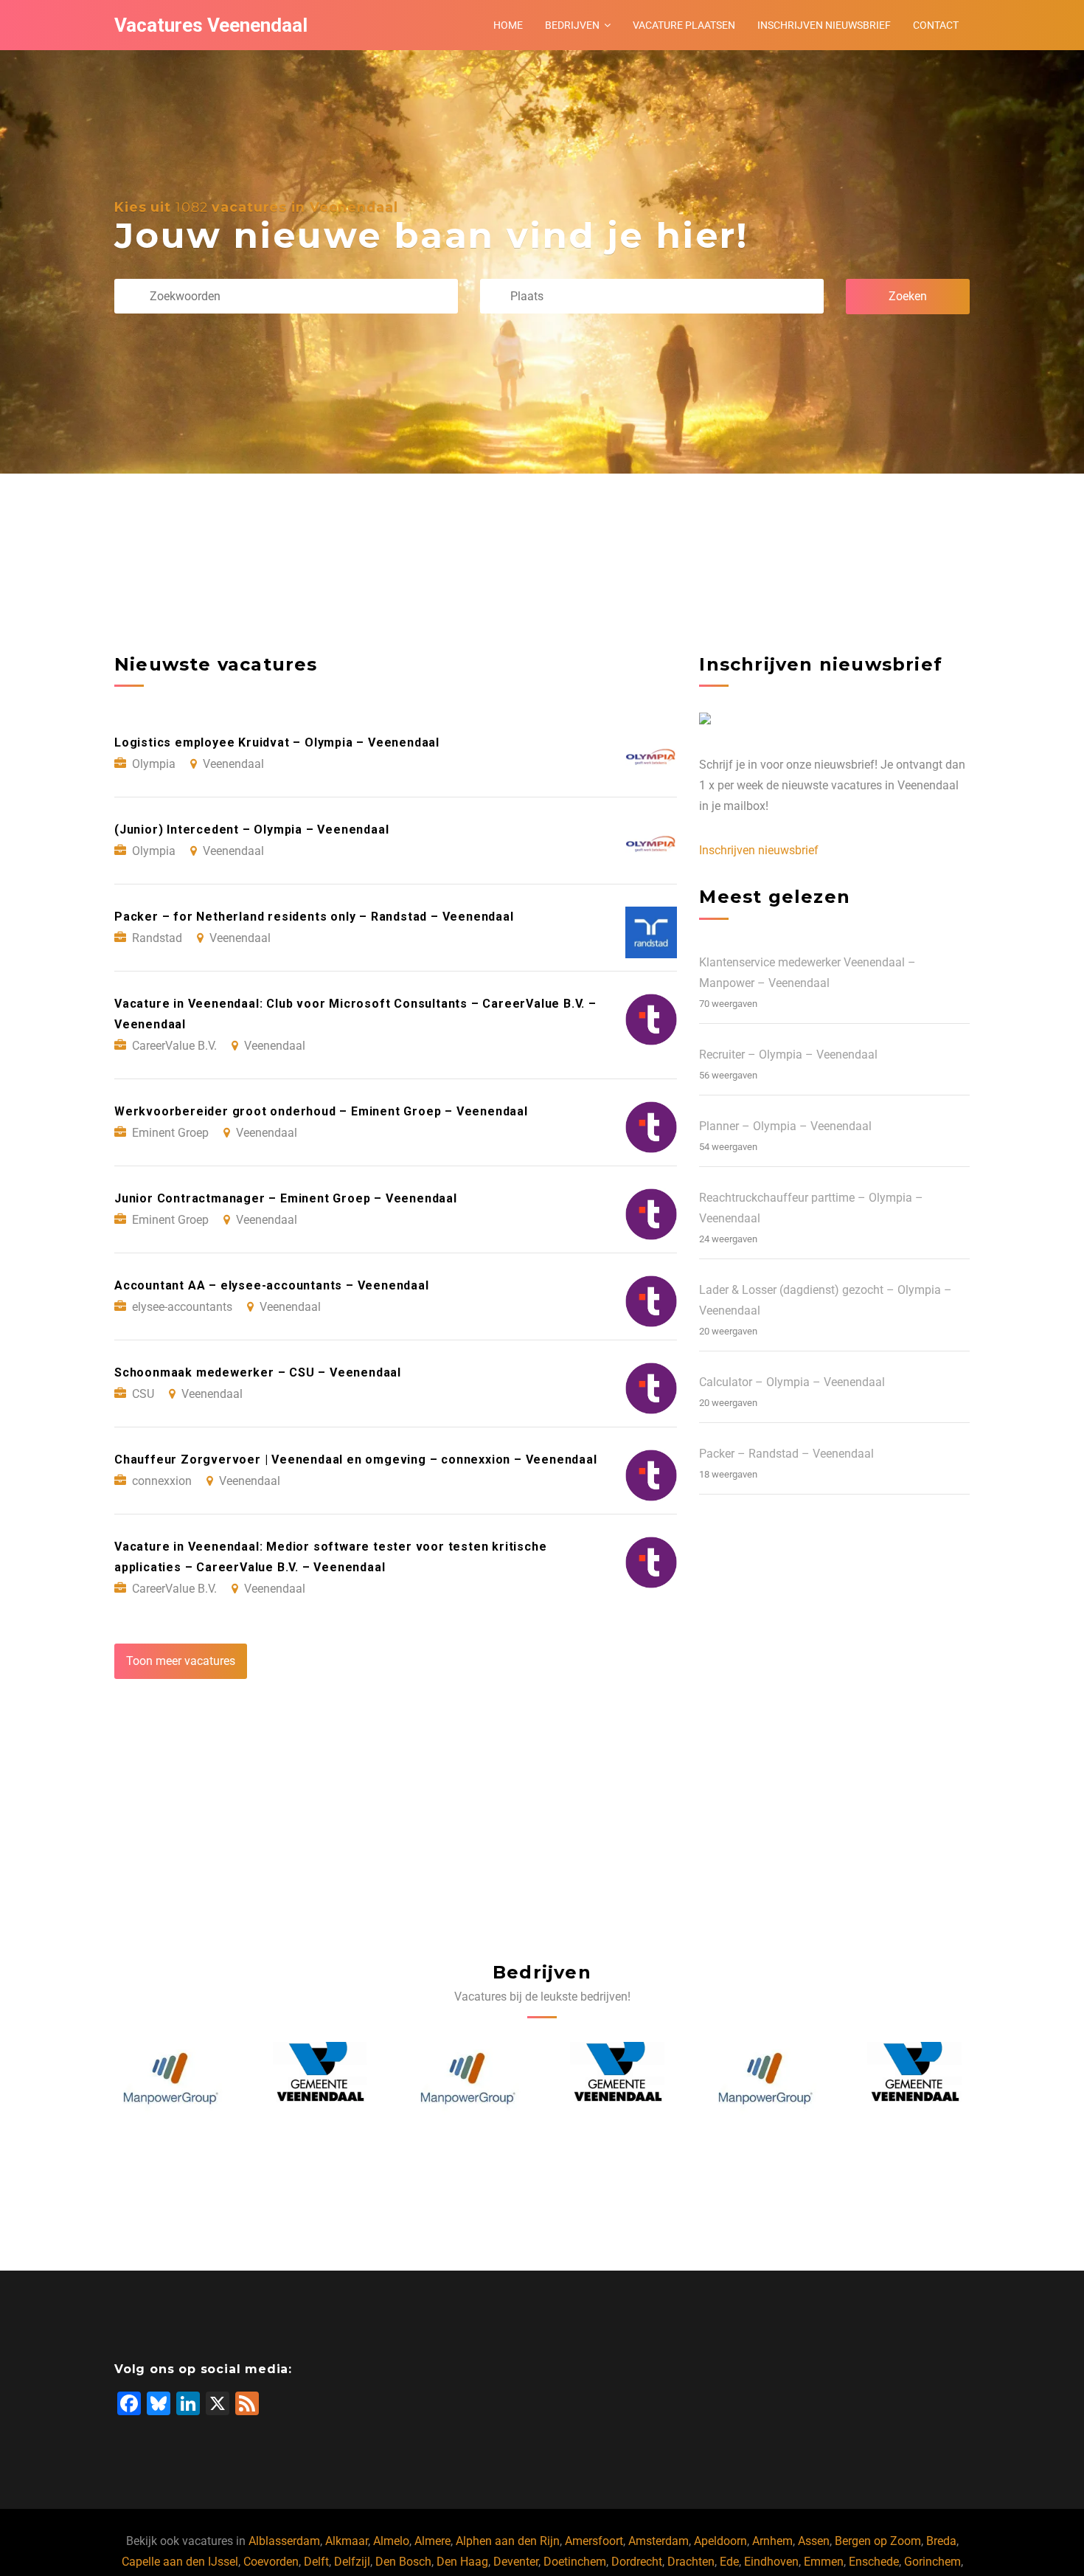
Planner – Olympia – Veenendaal (785, 1126)
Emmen (824, 2562)
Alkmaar (347, 2541)
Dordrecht (637, 2562)
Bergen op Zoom (878, 2541)
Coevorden (271, 2562)
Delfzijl (352, 2562)
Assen (814, 2541)
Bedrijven (572, 25)
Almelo (391, 2541)
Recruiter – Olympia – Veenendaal (788, 1055)
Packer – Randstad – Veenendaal (786, 1454)
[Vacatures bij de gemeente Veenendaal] (319, 2080)
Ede (729, 2562)
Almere (432, 2541)
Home (508, 25)
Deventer (516, 2562)
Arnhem (772, 2541)
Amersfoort (594, 2541)
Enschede (874, 2562)
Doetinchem (575, 2562)
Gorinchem (932, 2562)
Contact (936, 25)
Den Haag (462, 2562)
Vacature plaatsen (684, 25)
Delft (316, 2562)
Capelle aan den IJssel (180, 2562)
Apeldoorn (720, 2541)
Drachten (691, 2562)
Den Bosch (403, 2562)
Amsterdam (659, 2541)
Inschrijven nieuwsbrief (824, 25)
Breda (941, 2541)
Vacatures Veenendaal (211, 25)
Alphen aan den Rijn (508, 2541)
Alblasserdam (284, 2541)
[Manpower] (170, 2080)
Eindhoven (771, 2562)
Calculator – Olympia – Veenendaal (792, 1382)
